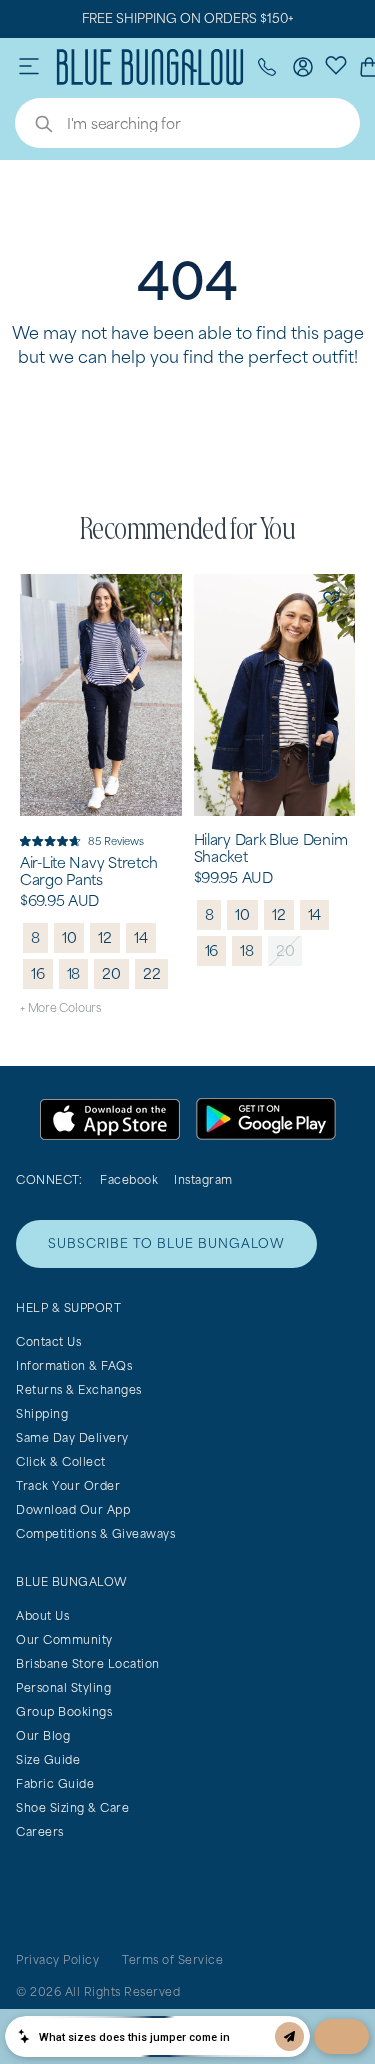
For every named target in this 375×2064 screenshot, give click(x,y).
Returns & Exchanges (79, 1389)
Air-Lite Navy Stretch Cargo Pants (89, 871)
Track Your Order (68, 1485)
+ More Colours (60, 1007)
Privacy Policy (57, 1959)
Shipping (42, 1413)
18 (74, 973)
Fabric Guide (55, 1783)
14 (141, 937)
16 (38, 973)
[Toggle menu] (29, 67)
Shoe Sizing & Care (72, 1807)
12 (105, 937)
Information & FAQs (74, 1365)
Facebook (129, 1179)
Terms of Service (172, 1959)
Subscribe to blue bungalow (166, 1243)
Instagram (203, 1179)
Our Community (64, 1639)
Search (34, 126)
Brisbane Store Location (88, 1663)
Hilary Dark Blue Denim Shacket (271, 848)
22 (152, 973)
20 (111, 973)
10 (69, 937)
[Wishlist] (336, 64)
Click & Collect (61, 1461)
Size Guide (48, 1759)
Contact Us (48, 1341)
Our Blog (43, 1735)
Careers (40, 1831)
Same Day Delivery (72, 1437)
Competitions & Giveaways (95, 1533)
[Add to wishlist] (158, 598)
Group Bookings (64, 1711)
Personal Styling (63, 1687)
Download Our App (73, 1509)
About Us (42, 1615)
